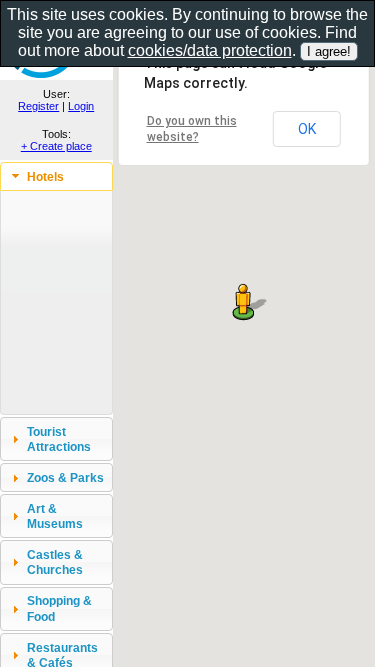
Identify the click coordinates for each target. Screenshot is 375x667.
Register (38, 106)
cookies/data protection (210, 50)
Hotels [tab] (45, 176)
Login (81, 106)
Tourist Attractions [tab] (59, 439)
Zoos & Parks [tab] (65, 477)
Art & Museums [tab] (55, 516)
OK (307, 129)
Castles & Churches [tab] (55, 562)
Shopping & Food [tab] (59, 608)
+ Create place (56, 146)
